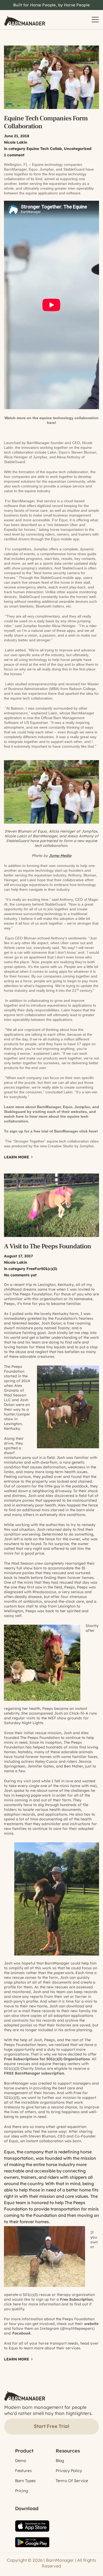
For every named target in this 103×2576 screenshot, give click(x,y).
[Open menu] (95, 20)
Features (23, 2471)
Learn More (17, 1157)
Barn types (25, 2481)
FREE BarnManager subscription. (35, 2073)
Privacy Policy (69, 2471)
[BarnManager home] (25, 20)
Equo (9, 2203)
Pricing (22, 2491)
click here (88, 1131)
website (91, 2324)
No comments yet (20, 1275)
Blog (60, 2461)
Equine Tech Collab (44, 149)
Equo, (14, 2141)
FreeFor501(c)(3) (42, 1269)
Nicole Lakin (16, 142)
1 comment (14, 155)
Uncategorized (78, 149)
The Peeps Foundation (14, 1369)
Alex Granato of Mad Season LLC (15, 1393)
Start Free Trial (51, 2426)
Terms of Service (72, 2481)
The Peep (72, 1742)
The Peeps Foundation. (33, 1294)
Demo (21, 2461)
